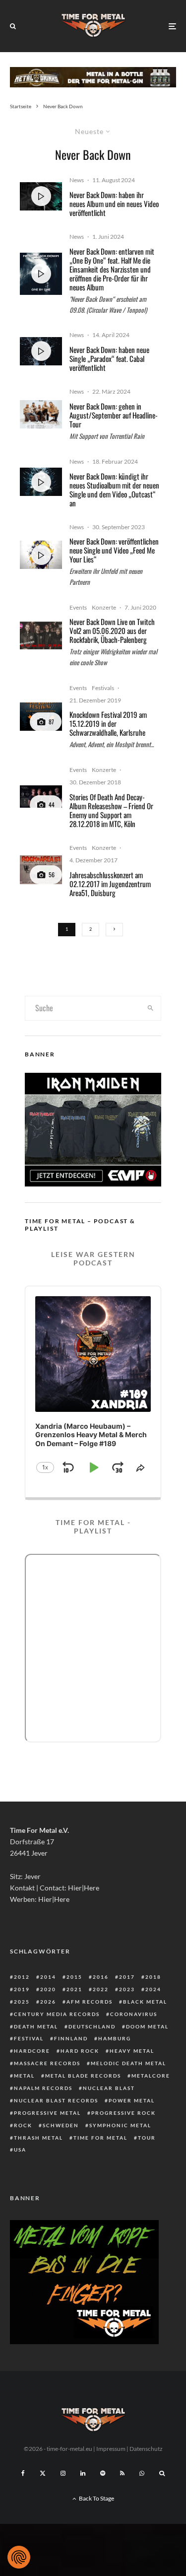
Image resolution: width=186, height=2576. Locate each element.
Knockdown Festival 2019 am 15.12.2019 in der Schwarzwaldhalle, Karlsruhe (108, 723)
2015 (74, 1977)
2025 (22, 2002)
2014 (48, 1977)
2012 (22, 1977)
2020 (48, 1989)
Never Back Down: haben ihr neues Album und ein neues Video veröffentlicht (114, 204)
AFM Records (90, 2002)
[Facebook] (23, 2473)
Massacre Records (47, 2063)
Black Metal (145, 2002)
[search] (150, 1008)
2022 (101, 1989)
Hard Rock (80, 2051)
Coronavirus (134, 2014)
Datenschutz (146, 2449)
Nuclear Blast (109, 2088)
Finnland (71, 2038)
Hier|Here (84, 1888)
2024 (153, 1989)
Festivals (103, 688)
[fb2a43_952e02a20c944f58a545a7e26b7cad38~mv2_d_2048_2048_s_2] (41, 717)
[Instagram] (63, 2473)
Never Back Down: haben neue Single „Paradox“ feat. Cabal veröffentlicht (109, 358)
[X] (43, 2473)
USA (20, 2150)
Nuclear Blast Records (56, 2100)
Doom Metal (147, 2026)
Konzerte (104, 607)
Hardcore (32, 2051)
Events (78, 607)
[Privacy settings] (19, 2557)
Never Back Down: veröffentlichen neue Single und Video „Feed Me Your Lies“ (114, 550)
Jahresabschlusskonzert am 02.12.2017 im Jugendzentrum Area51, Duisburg (110, 884)
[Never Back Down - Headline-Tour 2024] (41, 414)
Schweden (61, 2125)
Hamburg (115, 2038)
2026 (48, 2002)
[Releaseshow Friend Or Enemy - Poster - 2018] (41, 797)
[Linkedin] (83, 2473)
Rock (23, 2125)
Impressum (111, 2449)
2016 (101, 1977)
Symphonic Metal (120, 2125)
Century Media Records (57, 2014)
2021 (74, 1989)
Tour (147, 2138)
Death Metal (36, 2026)
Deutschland (92, 2026)
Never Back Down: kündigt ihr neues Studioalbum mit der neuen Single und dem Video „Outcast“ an (114, 489)
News (77, 180)
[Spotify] (103, 2473)
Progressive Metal (47, 2113)
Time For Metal (100, 2138)
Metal (24, 2076)
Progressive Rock (124, 2113)
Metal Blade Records (83, 2076)
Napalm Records (43, 2088)
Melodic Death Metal (128, 2063)
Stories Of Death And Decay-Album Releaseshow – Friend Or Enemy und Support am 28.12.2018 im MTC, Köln (111, 810)
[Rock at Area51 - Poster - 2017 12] (41, 870)
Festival (29, 2038)
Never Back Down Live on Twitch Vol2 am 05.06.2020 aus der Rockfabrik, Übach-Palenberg (112, 630)
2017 (127, 1977)
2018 (153, 1977)
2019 (22, 1989)
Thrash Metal (38, 2138)
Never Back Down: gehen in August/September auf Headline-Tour (114, 415)
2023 (127, 1989)
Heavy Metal (132, 2051)
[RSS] (122, 2473)
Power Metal (132, 2100)
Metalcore (151, 2076)
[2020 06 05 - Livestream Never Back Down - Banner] (41, 635)
